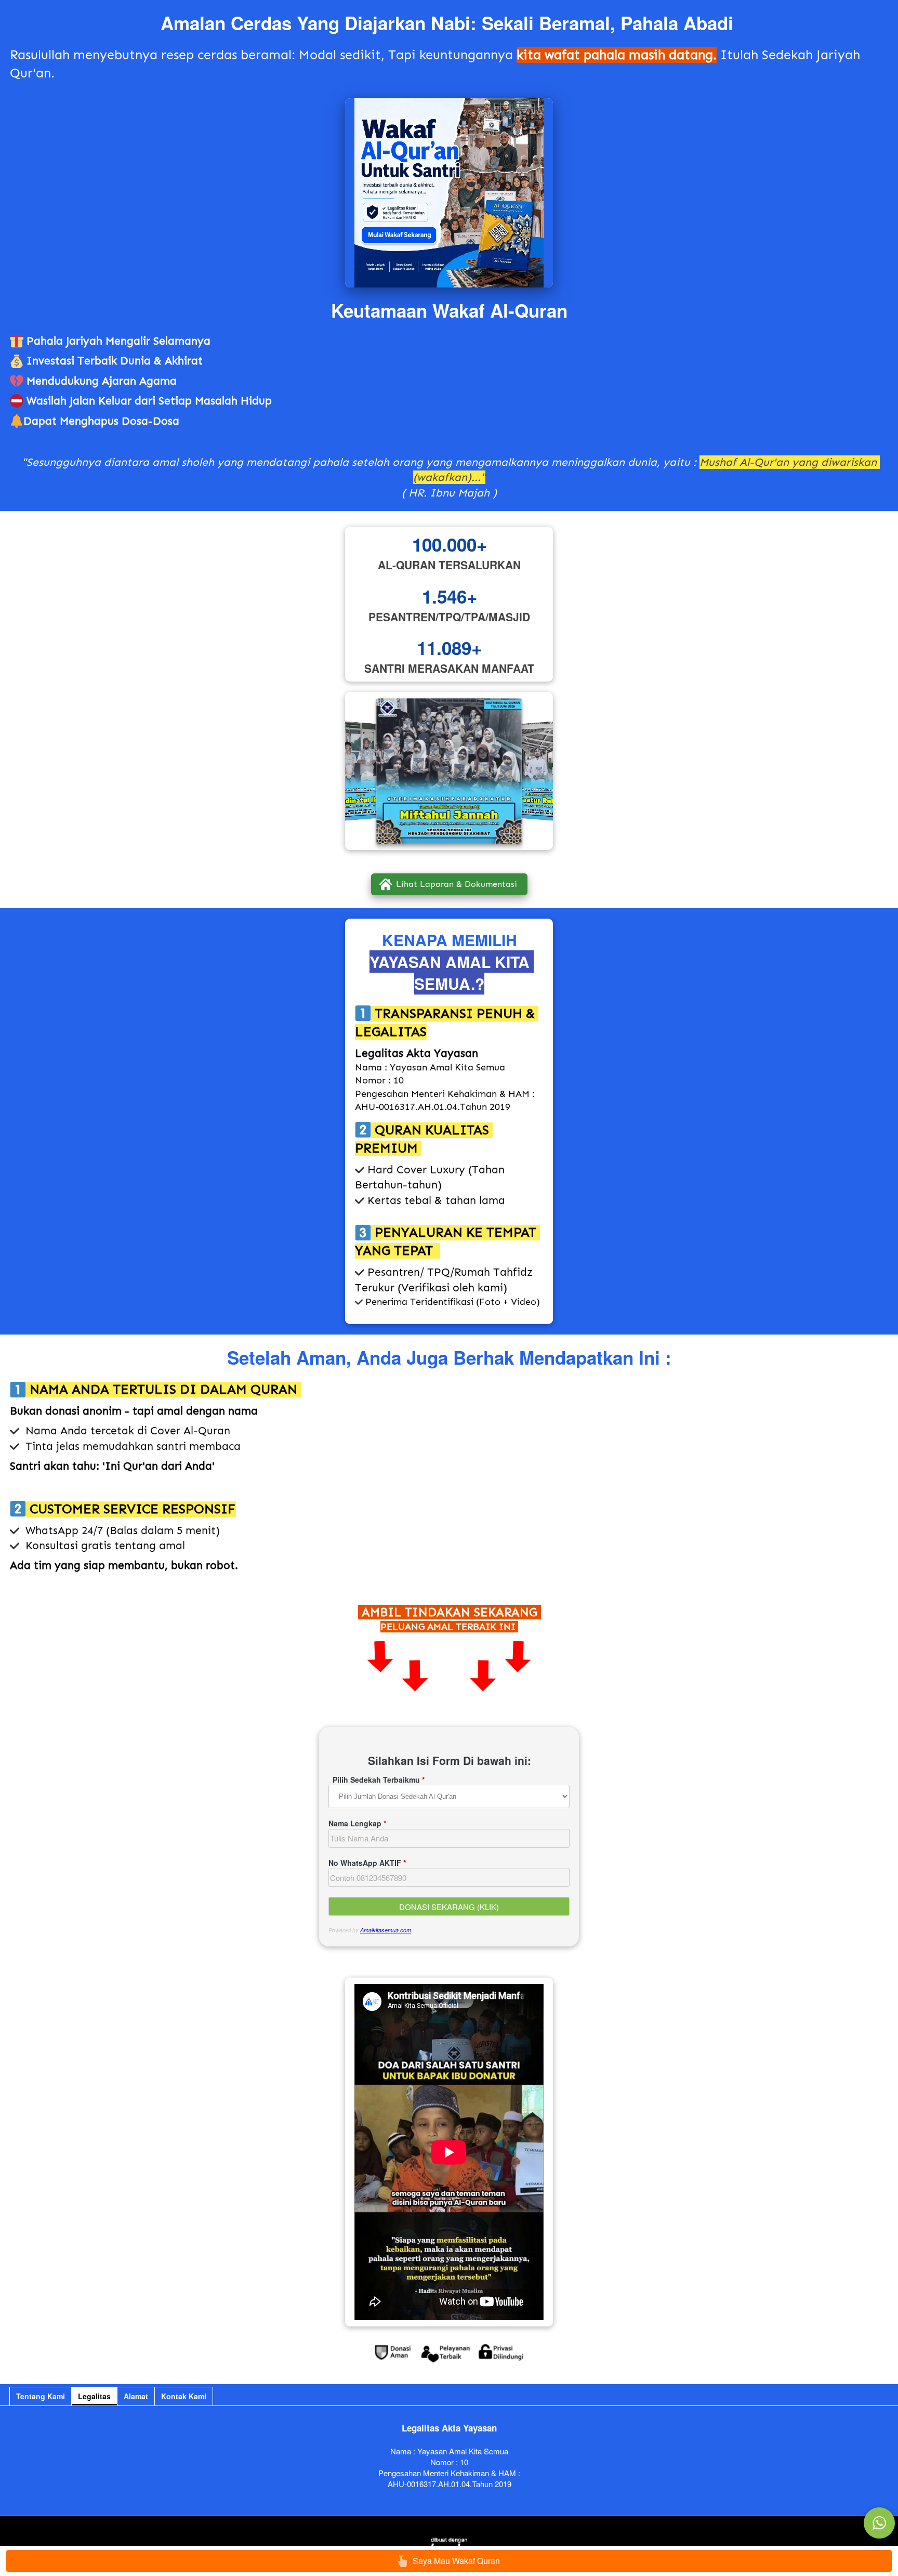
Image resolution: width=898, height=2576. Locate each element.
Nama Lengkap (357, 1823)
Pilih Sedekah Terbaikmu (379, 1780)
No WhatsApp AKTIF (367, 1863)
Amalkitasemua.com (386, 1930)
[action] (879, 2523)
